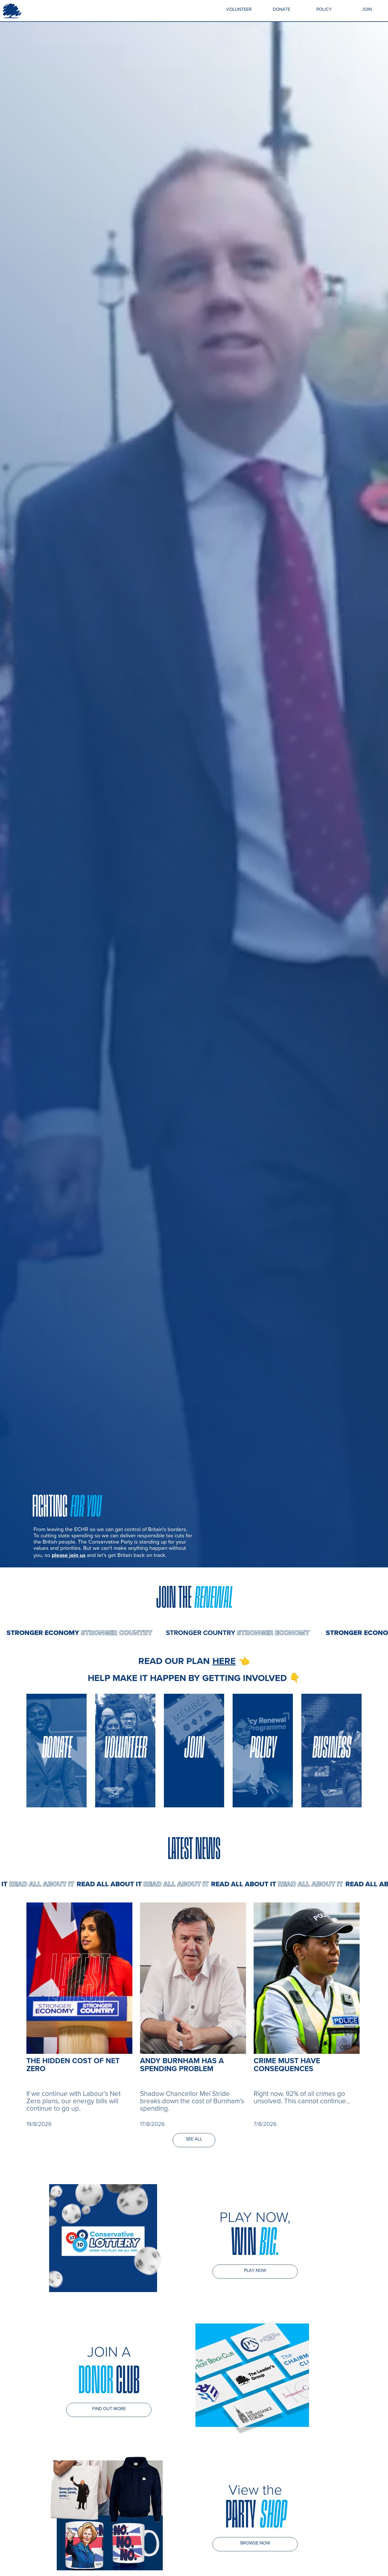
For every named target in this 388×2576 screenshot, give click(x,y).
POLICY (324, 9)
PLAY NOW (255, 2270)
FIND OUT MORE (109, 2408)
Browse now (255, 2543)
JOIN (367, 9)
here (224, 1661)
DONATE (281, 9)
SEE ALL (194, 2139)
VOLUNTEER (239, 9)
